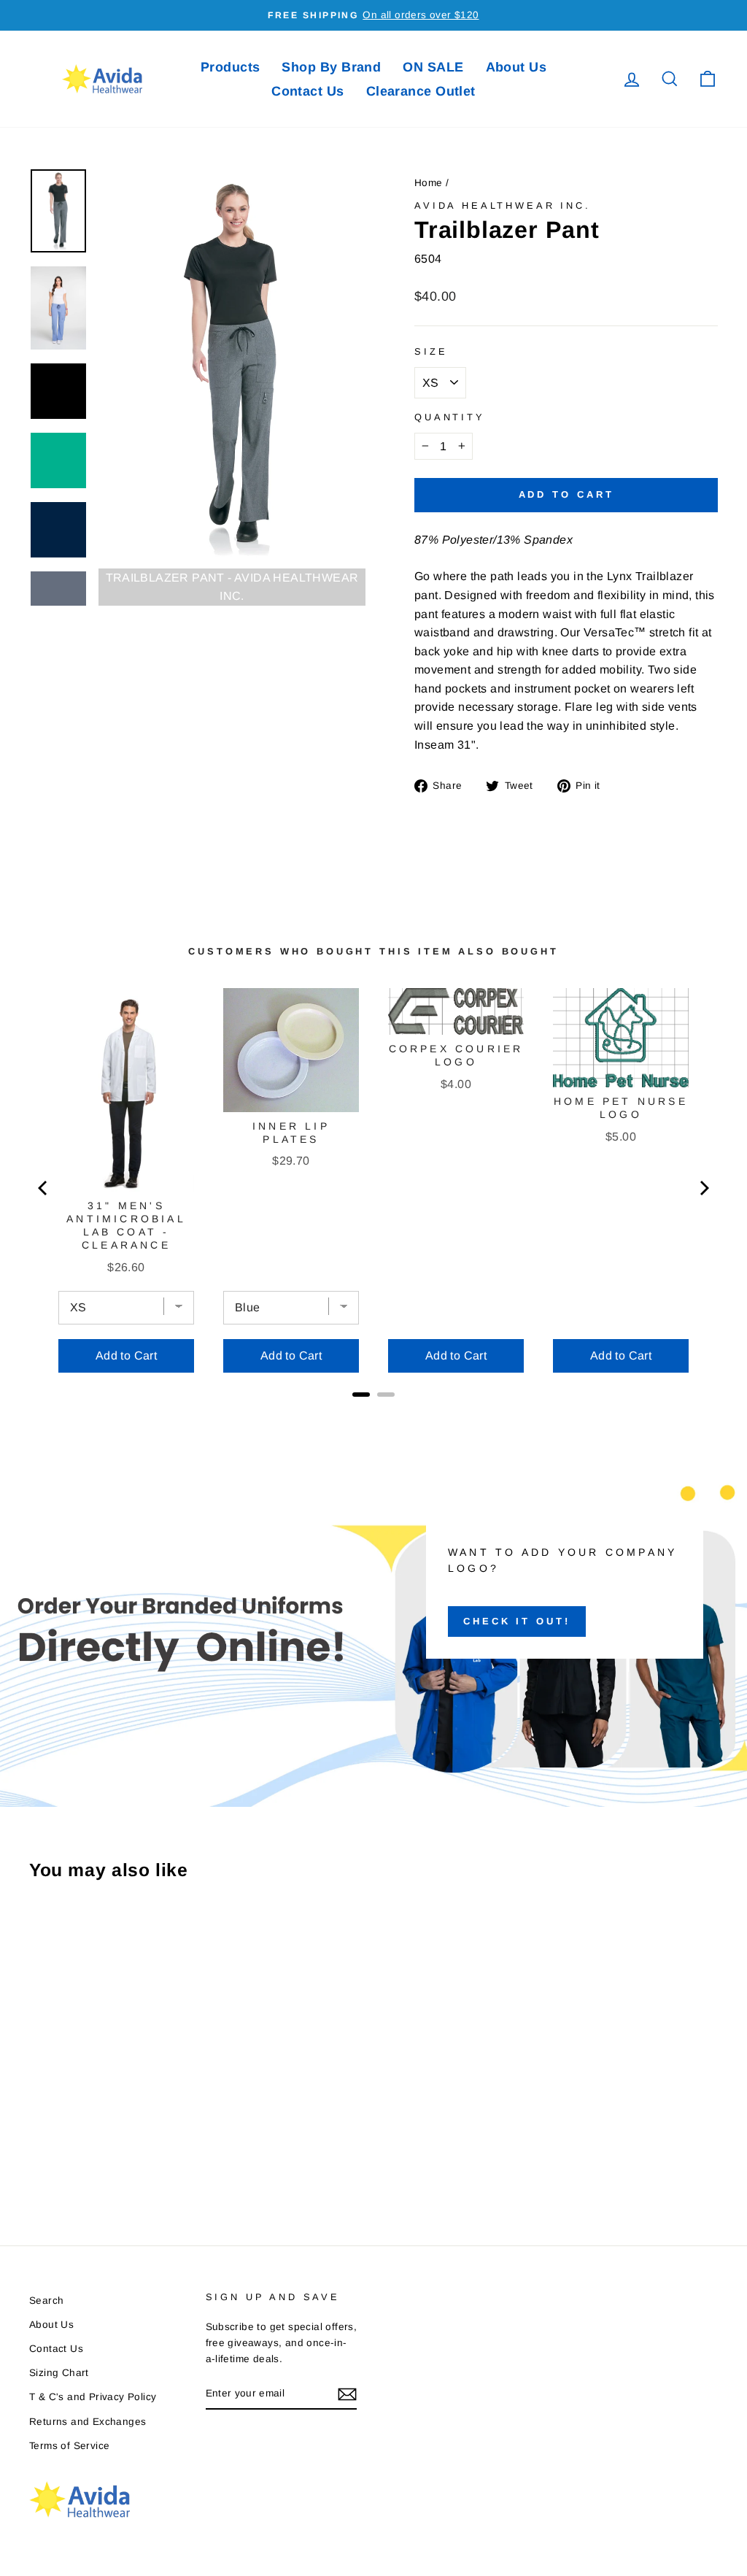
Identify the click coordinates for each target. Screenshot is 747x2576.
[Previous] (44, 1188)
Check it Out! (517, 1621)
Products (231, 67)
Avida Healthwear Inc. (503, 205)
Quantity (450, 417)
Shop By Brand (331, 67)
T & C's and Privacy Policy (93, 2397)
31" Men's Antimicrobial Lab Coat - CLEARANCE (126, 1225)
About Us (516, 67)
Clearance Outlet (421, 91)
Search (46, 2301)
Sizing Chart (59, 2373)
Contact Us (308, 91)
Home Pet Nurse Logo (621, 1108)
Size (431, 351)
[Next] (703, 1188)
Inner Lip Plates (291, 1133)
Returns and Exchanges (88, 2422)
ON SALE (433, 67)
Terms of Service (69, 2446)
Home (429, 183)
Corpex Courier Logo (456, 1055)
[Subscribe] (347, 2394)
